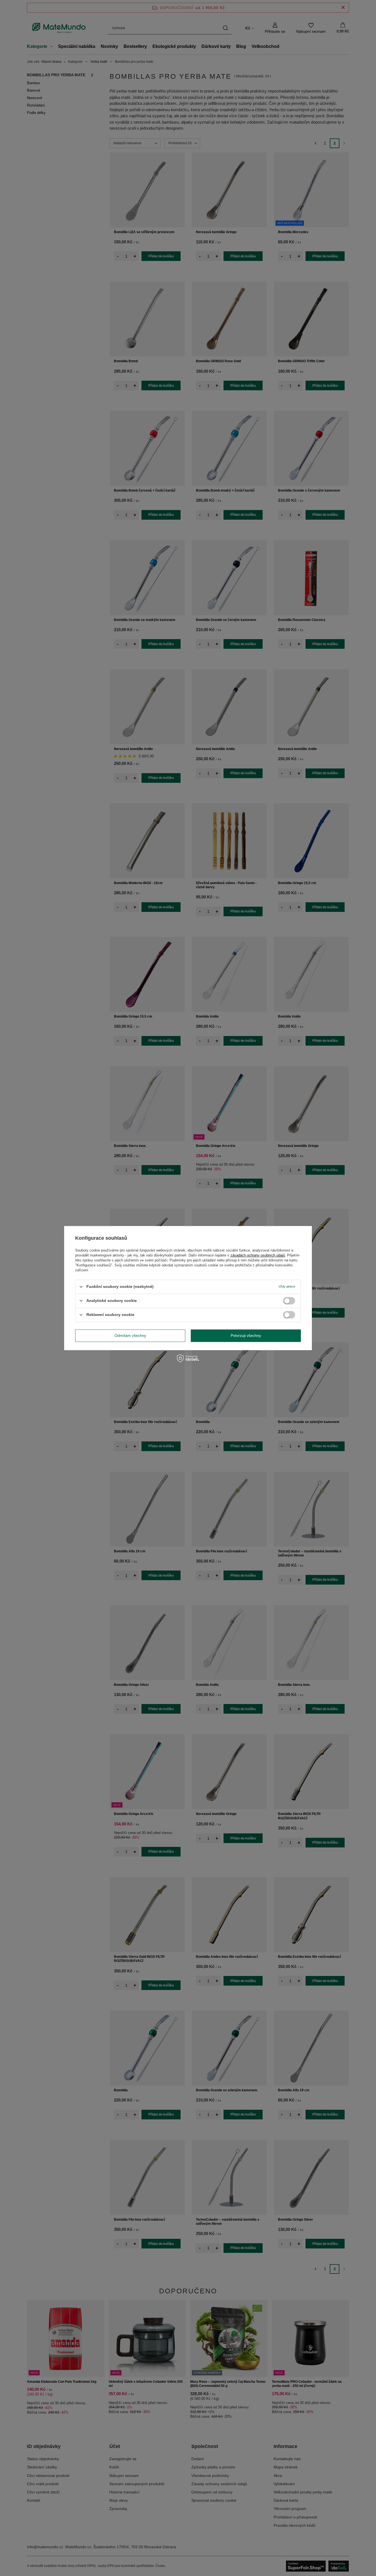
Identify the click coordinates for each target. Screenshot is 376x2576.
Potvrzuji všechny (246, 1335)
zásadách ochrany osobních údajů (258, 1255)
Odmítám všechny (130, 1335)
